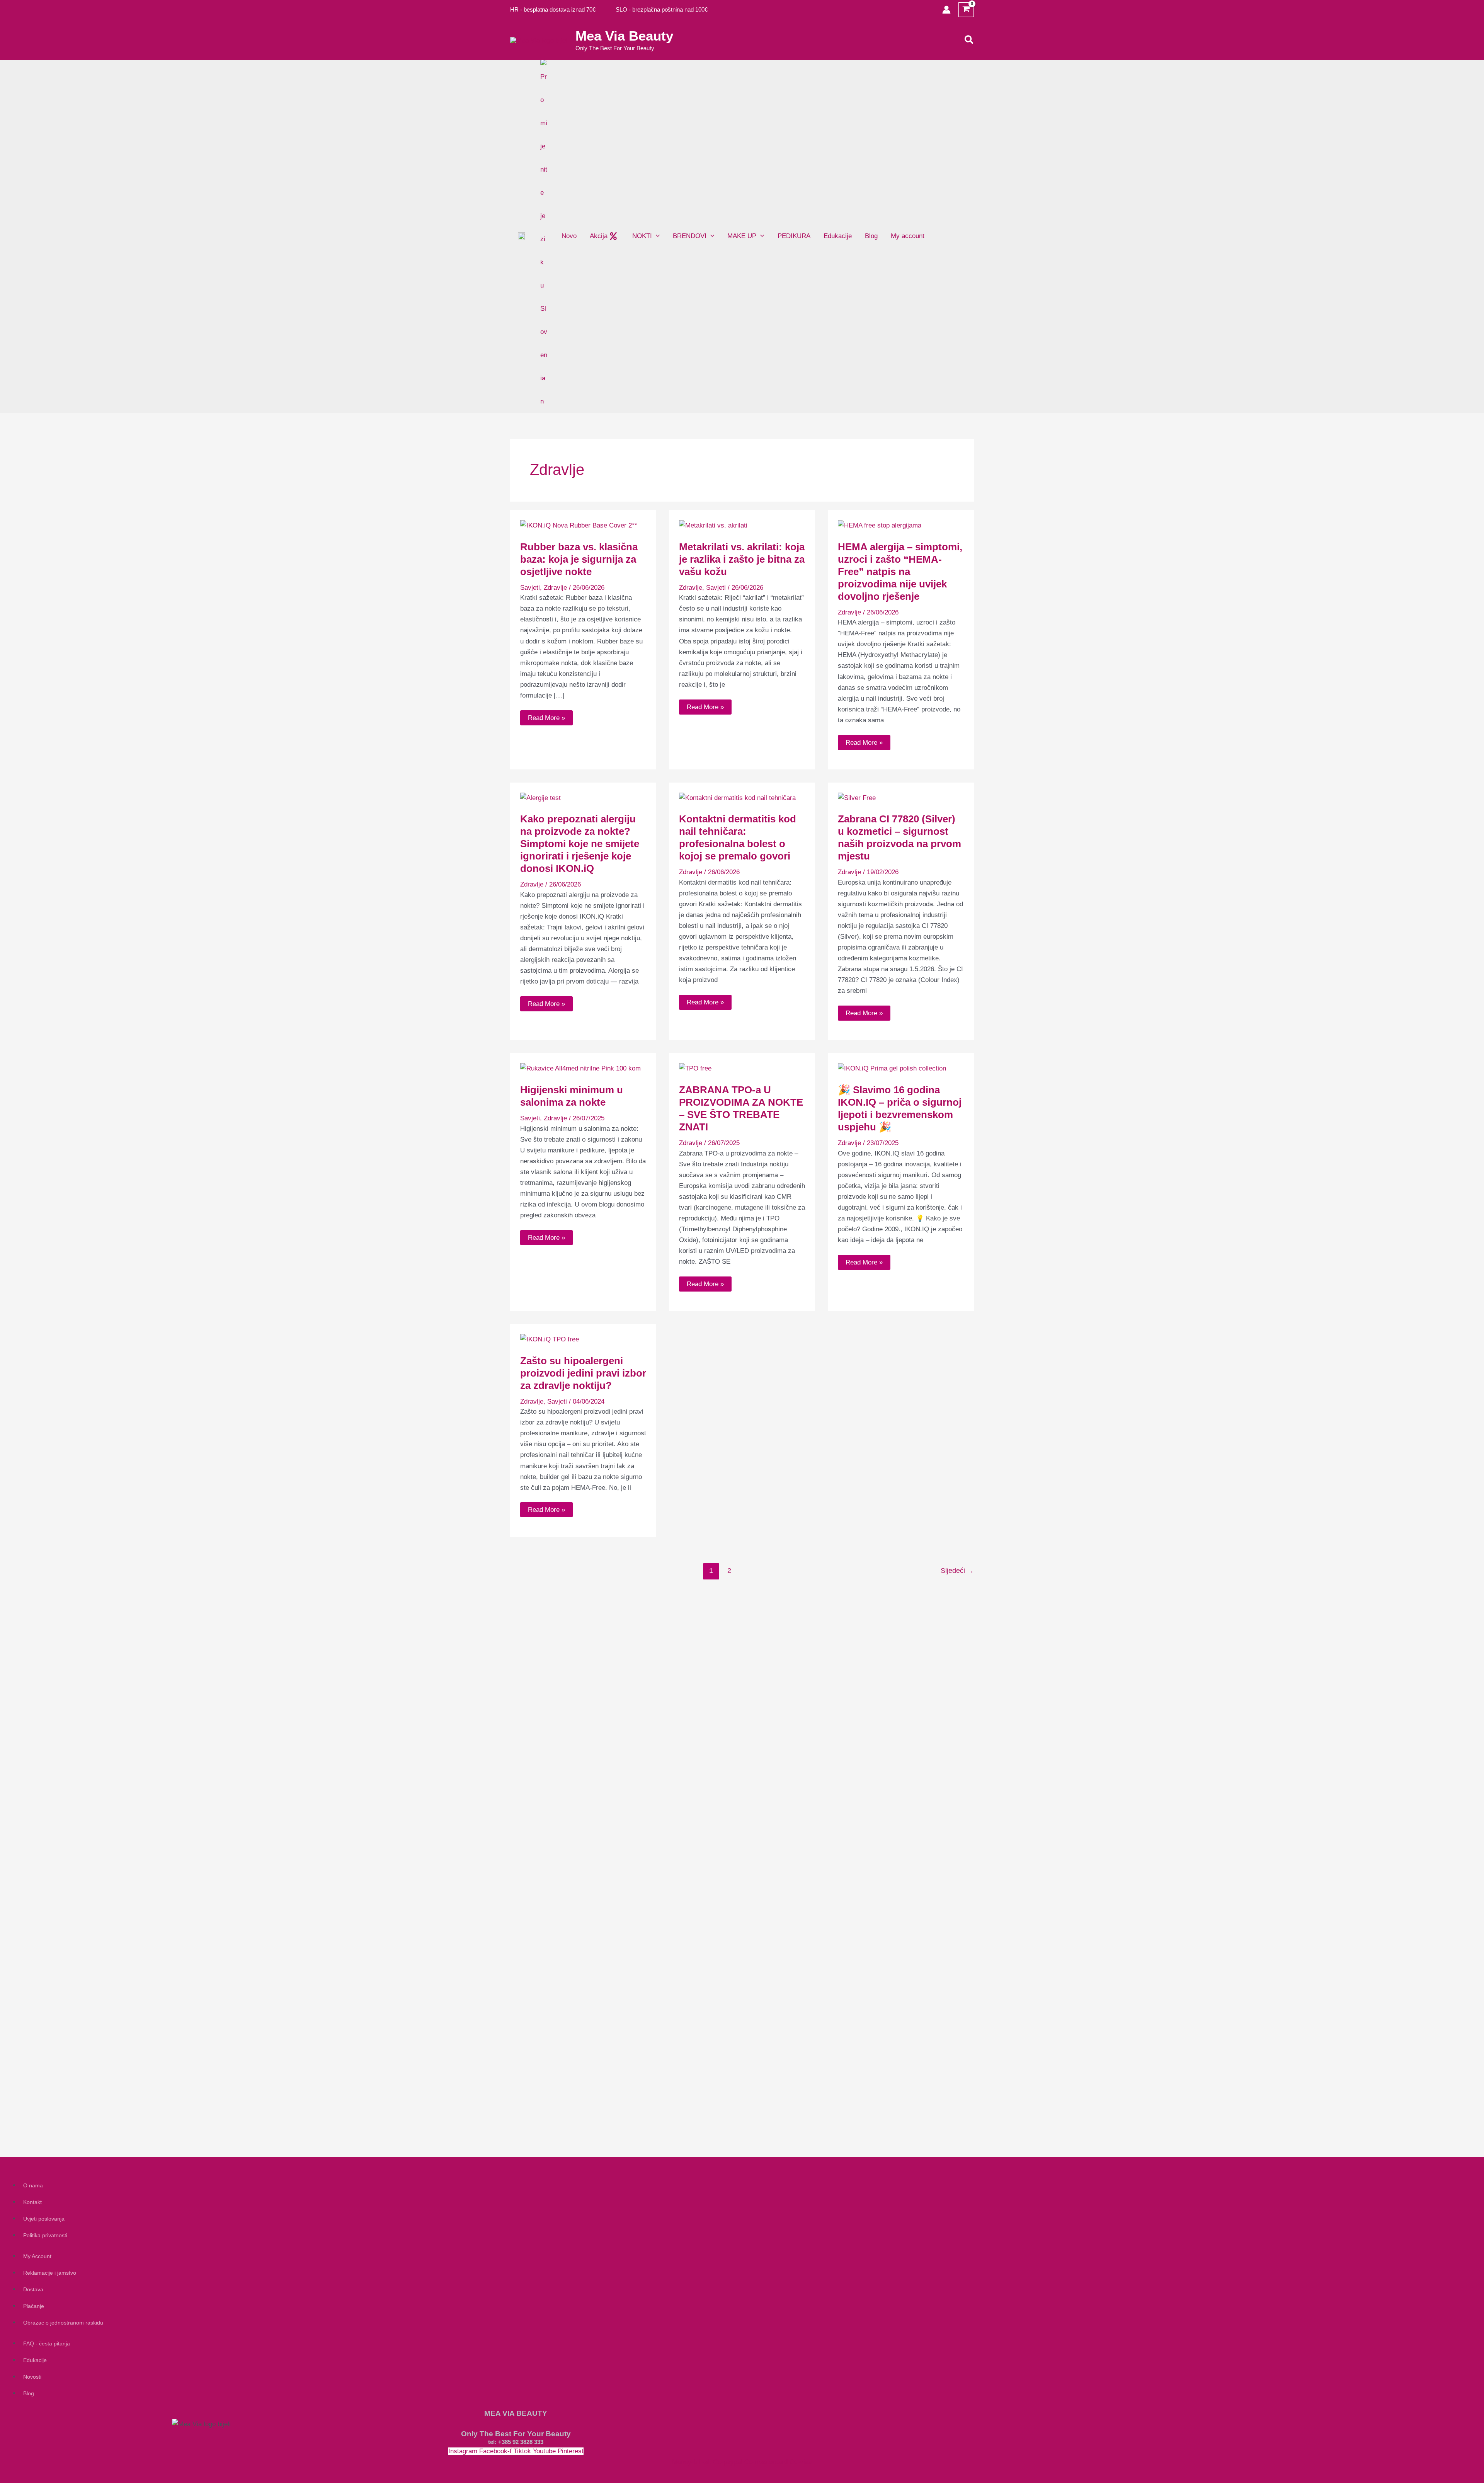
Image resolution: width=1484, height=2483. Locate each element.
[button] (969, 40)
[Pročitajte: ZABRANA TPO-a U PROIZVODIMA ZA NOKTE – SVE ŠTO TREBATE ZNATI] (695, 1068)
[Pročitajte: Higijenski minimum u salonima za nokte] (580, 1068)
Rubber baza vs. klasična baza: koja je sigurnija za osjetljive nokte (579, 559)
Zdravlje (555, 588)
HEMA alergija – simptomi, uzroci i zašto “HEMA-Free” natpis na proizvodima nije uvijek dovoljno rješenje (900, 572)
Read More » (546, 716)
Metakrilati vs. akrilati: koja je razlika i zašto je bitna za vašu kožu (742, 559)
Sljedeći (957, 1571)
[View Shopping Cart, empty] (966, 10)
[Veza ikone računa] (946, 10)
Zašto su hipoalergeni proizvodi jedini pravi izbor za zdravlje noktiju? (583, 1373)
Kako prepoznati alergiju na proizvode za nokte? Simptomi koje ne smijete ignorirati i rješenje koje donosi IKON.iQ (580, 844)
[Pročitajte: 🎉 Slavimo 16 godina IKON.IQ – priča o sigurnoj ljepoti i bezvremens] (892, 1068)
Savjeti (530, 588)
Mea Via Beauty (624, 36)
